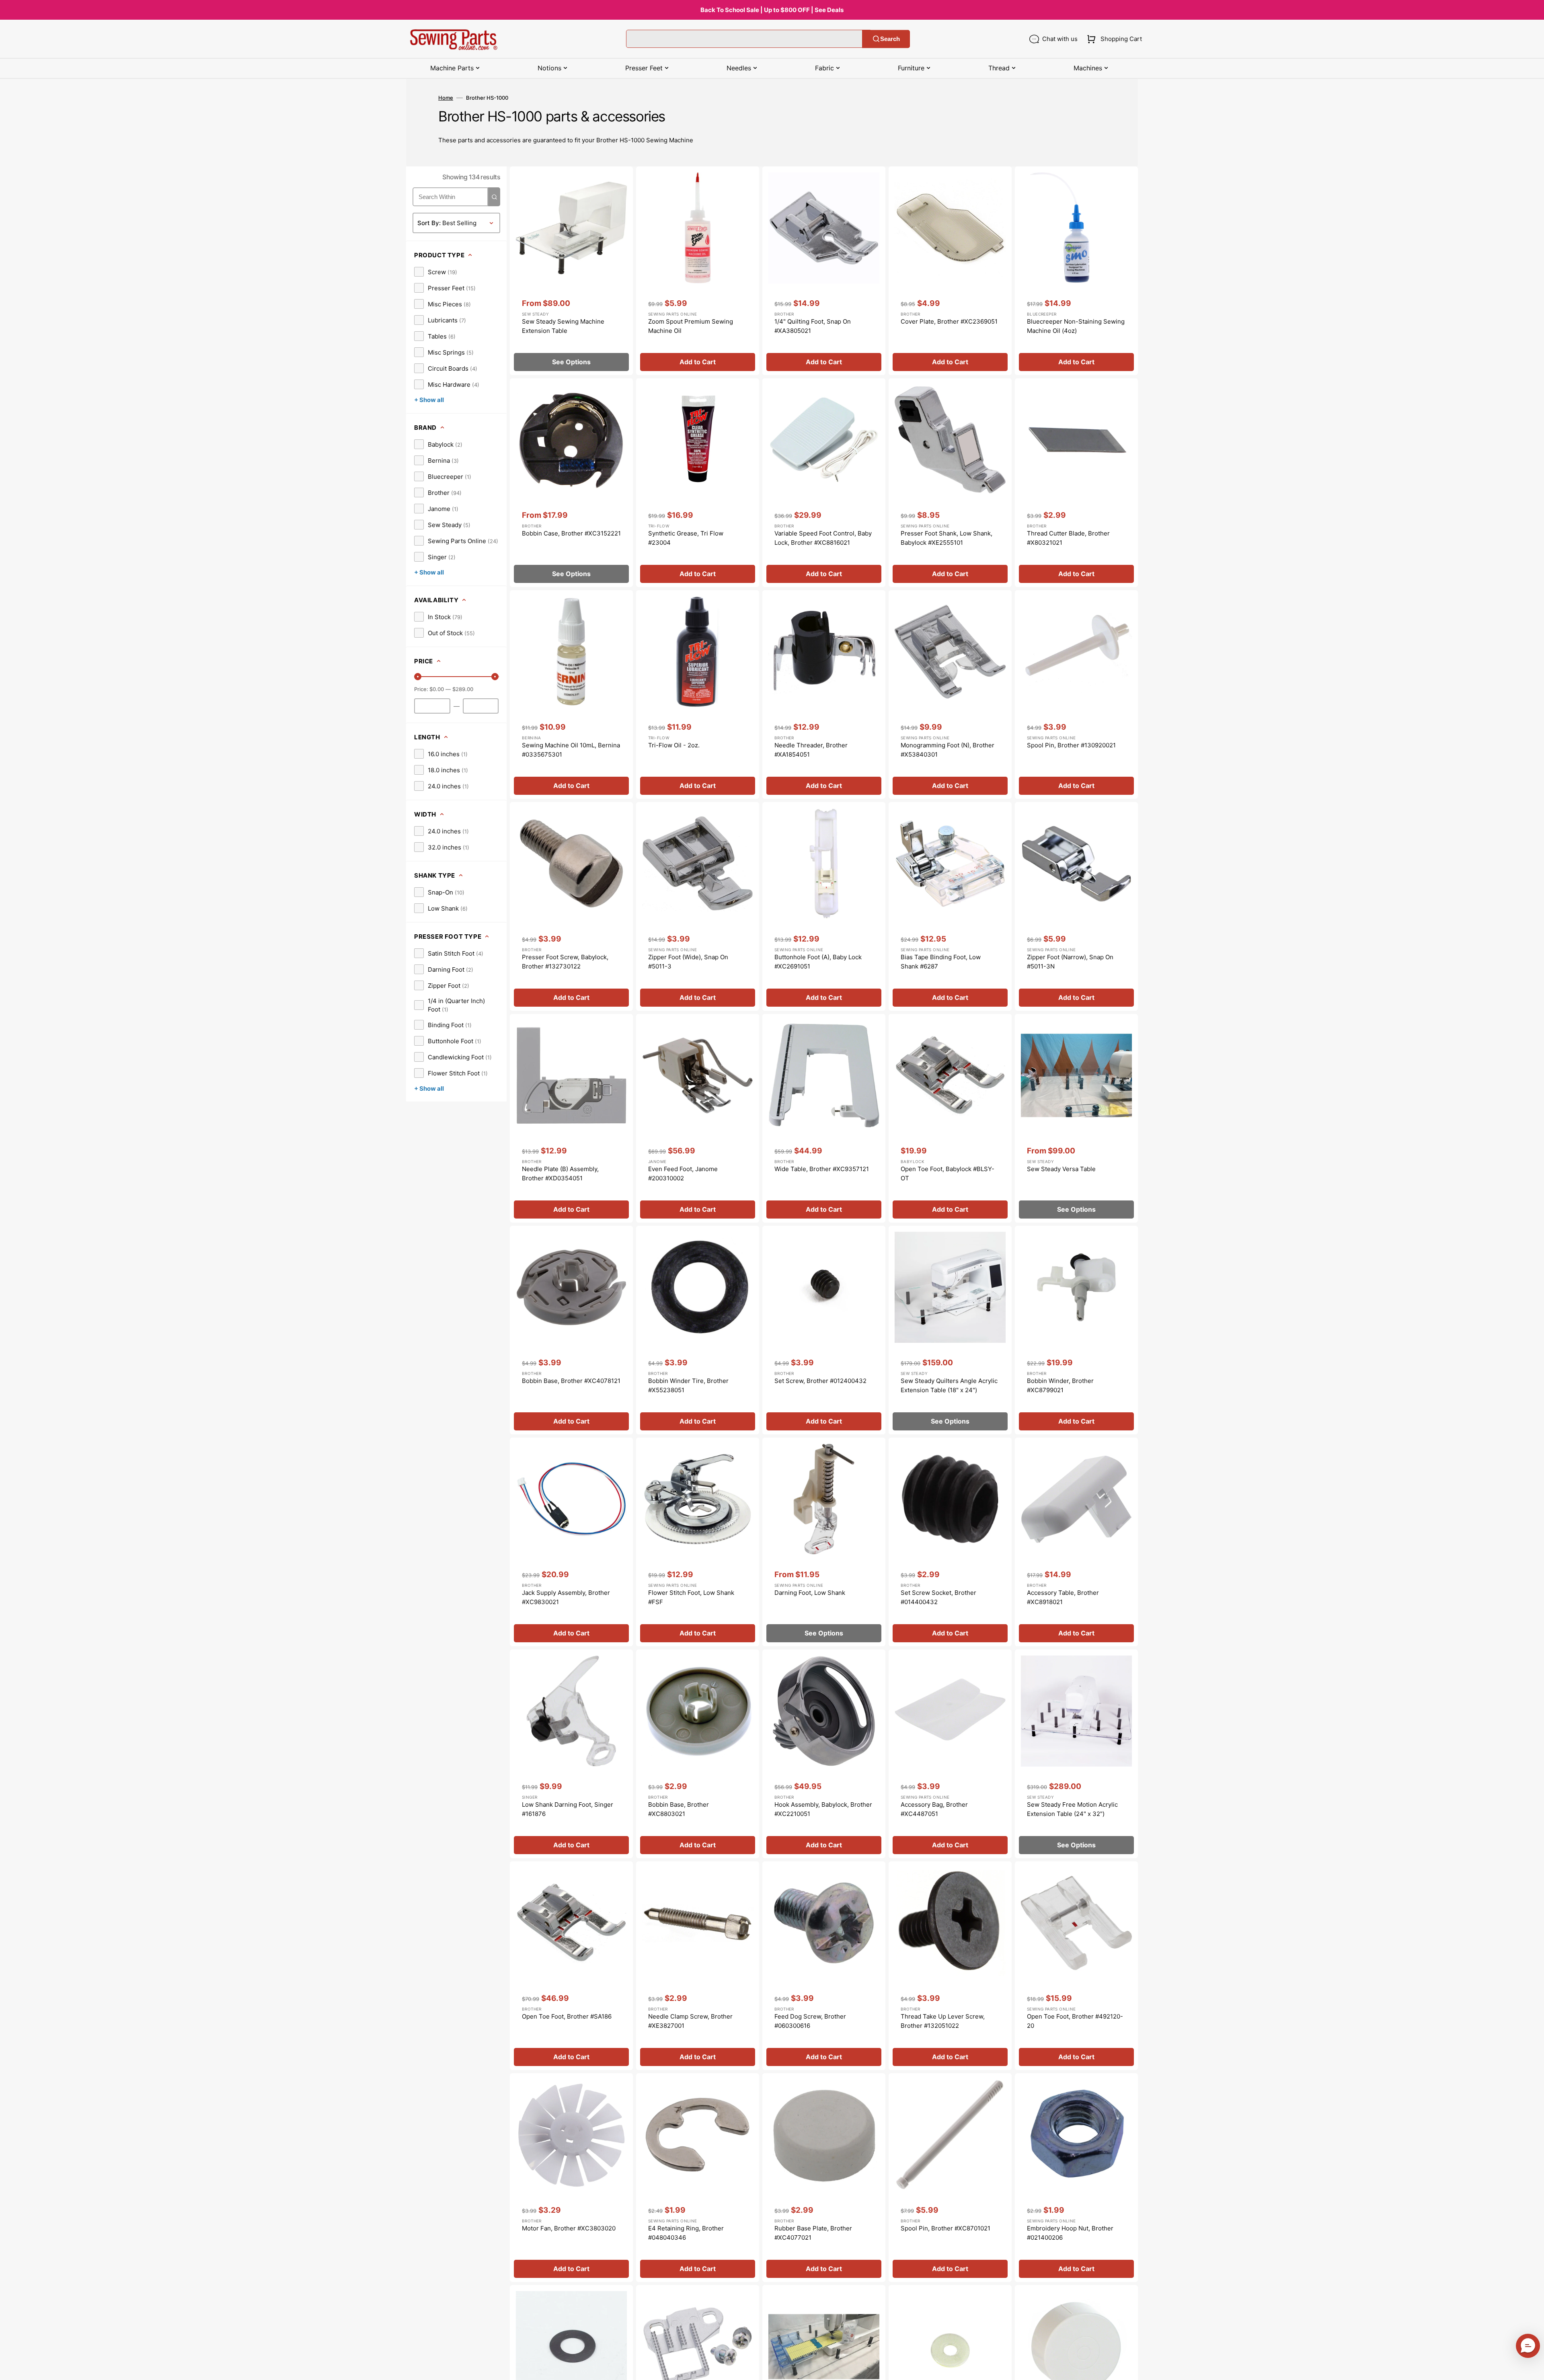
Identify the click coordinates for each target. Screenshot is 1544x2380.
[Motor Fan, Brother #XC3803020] (571, 2178)
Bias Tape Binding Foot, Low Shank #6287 (941, 962)
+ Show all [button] (429, 400)
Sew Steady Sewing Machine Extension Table (563, 326)
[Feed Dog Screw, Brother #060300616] (824, 1966)
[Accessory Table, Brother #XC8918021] (1076, 1542)
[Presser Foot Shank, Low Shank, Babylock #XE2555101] (950, 483)
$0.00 (437, 689)
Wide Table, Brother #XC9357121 (822, 1169)
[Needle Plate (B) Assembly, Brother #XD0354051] (571, 1118)
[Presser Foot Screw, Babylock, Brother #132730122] (571, 906)
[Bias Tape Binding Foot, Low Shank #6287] (950, 906)
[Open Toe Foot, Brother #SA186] (571, 1966)
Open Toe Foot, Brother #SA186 (567, 2016)
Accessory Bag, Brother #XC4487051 (934, 1809)
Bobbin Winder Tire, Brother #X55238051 (688, 1385)
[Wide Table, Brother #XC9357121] (824, 1118)
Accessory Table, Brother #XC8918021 (1063, 1597)
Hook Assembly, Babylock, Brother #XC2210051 (823, 1809)
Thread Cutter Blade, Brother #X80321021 (1068, 538)
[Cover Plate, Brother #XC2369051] (950, 271)
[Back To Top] (1532, 2368)
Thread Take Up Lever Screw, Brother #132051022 (943, 2021)
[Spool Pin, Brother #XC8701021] (950, 2178)
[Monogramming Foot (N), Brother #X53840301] (950, 695)
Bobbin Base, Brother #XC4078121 (571, 1381)
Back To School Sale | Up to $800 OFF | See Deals (772, 10)
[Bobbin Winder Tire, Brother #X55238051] (698, 1330)
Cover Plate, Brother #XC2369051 (949, 321)
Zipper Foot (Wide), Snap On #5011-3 (688, 962)
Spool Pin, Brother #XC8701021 (945, 2228)
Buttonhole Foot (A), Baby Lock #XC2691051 (818, 962)
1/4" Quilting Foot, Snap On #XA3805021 (813, 326)
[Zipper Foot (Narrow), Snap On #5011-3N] (1076, 906)
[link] (436, 272)
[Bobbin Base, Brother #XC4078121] (571, 1330)
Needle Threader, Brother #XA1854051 (811, 750)
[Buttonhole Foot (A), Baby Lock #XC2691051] (824, 906)
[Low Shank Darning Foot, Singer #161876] (571, 1754)
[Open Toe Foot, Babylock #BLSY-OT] (950, 1118)
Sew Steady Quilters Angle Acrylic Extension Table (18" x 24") (949, 1385)
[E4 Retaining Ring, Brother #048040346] (698, 2178)
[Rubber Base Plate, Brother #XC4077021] (824, 2178)
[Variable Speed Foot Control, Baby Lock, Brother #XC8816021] (824, 483)
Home (446, 98)
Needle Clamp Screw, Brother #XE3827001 (690, 2021)
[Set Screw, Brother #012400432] (824, 1330)
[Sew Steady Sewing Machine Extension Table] (571, 271)
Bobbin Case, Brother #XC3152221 (571, 533)
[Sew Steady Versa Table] (1076, 1118)
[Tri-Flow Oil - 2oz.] (698, 695)
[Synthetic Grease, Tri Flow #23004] (698, 483)
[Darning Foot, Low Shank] (824, 1542)
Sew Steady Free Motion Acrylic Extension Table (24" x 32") (1072, 1809)
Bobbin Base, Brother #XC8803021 (679, 1809)
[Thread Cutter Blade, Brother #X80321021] (1076, 483)
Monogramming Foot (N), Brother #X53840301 (948, 750)
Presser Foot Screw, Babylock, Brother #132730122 (565, 962)
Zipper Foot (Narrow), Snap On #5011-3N (1070, 962)
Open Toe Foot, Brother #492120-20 (1075, 2021)
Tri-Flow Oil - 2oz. (674, 745)
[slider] (418, 677)
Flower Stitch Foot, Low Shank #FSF (691, 1597)
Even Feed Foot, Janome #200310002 (683, 1174)
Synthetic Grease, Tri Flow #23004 (686, 538)
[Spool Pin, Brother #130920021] (1076, 695)
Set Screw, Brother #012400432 (820, 1381)
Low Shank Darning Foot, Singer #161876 (568, 1809)
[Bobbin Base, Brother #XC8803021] (698, 1754)
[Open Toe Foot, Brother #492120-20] (1076, 1966)
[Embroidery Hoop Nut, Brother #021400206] (1076, 2178)
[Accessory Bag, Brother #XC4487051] (950, 1754)
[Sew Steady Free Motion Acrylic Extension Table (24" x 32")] (1076, 1754)
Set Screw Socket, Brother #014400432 (938, 1597)
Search (890, 39)
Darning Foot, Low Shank (810, 1593)
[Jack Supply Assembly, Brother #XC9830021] (571, 1542)
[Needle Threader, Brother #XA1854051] (824, 695)
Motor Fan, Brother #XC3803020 (569, 2228)
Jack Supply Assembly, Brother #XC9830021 (566, 1597)
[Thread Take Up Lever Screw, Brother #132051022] (950, 1966)
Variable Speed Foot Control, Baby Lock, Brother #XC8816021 (823, 538)
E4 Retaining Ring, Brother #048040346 (686, 2233)
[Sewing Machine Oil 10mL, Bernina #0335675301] (571, 695)
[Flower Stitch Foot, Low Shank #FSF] (698, 1542)
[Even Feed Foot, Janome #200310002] (698, 1118)
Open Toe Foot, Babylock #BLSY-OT (948, 1174)
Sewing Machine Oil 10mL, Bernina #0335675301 (571, 750)
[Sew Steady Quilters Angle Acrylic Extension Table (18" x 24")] (950, 1330)
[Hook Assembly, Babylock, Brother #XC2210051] (824, 1754)
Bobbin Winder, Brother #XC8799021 (1060, 1385)
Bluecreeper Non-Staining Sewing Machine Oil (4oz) (1076, 326)
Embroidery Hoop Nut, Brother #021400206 (1070, 2233)
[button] (1113, 39)
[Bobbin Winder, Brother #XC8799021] (1076, 1330)
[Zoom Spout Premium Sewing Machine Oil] (698, 271)
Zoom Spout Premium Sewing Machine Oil (691, 326)
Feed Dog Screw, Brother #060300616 (810, 2021)
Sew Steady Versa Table (1061, 1169)
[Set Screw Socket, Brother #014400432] (950, 1542)
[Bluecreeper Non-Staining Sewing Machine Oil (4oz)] (1076, 271)
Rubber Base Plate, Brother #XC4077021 (813, 2233)
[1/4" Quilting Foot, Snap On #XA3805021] (824, 271)
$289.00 (463, 689)
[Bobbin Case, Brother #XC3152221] (571, 483)
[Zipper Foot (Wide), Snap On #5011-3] (698, 906)
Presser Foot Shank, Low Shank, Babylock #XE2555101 (947, 538)
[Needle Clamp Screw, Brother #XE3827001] (698, 1966)
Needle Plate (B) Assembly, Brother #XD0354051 (560, 1174)
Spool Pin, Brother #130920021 (1071, 745)
